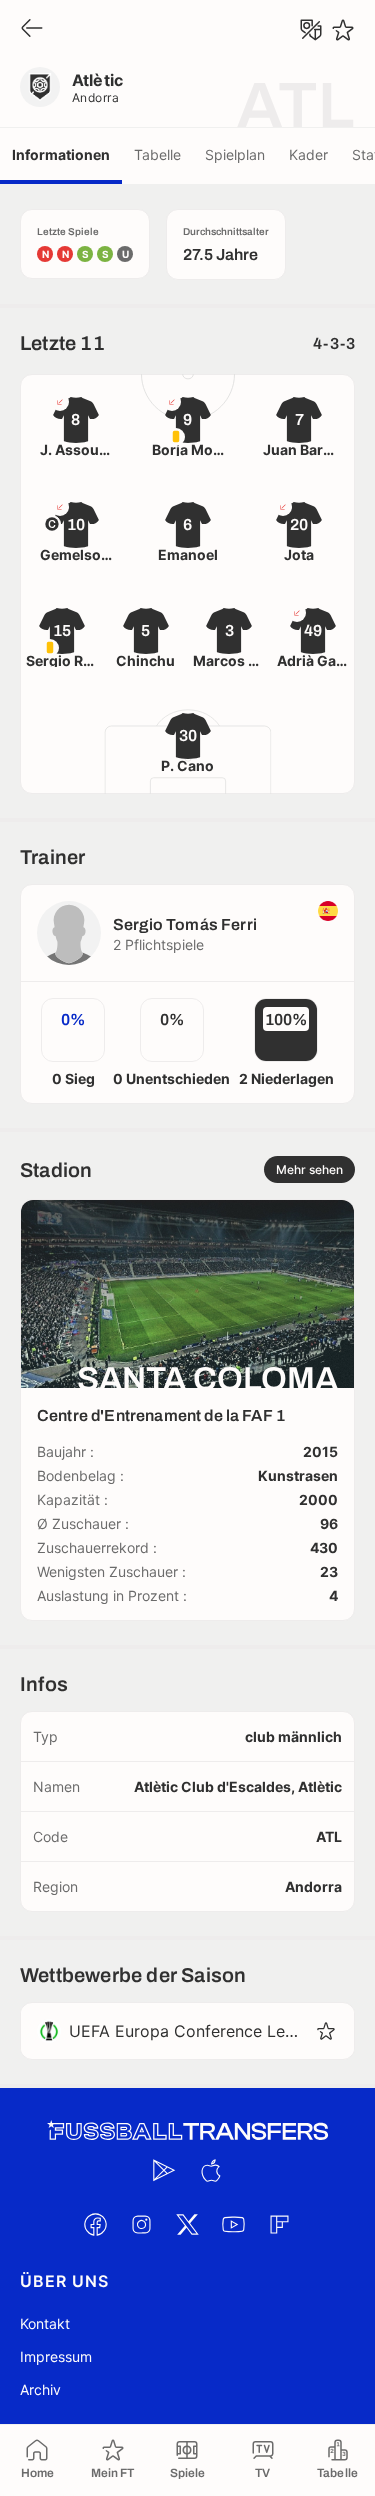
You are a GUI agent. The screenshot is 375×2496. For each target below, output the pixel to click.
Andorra (95, 97)
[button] (326, 2031)
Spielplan (235, 154)
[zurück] (32, 29)
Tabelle (157, 154)
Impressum (56, 2356)
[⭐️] (343, 30)
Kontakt (45, 2323)
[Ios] (211, 2170)
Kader (308, 154)
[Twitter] (188, 2224)
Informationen (61, 154)
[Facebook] (96, 2224)
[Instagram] (142, 2224)
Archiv (40, 2389)
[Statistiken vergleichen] (311, 30)
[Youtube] (234, 2224)
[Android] (165, 2170)
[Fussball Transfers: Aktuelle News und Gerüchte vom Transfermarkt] (188, 2131)
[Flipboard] (280, 2224)
